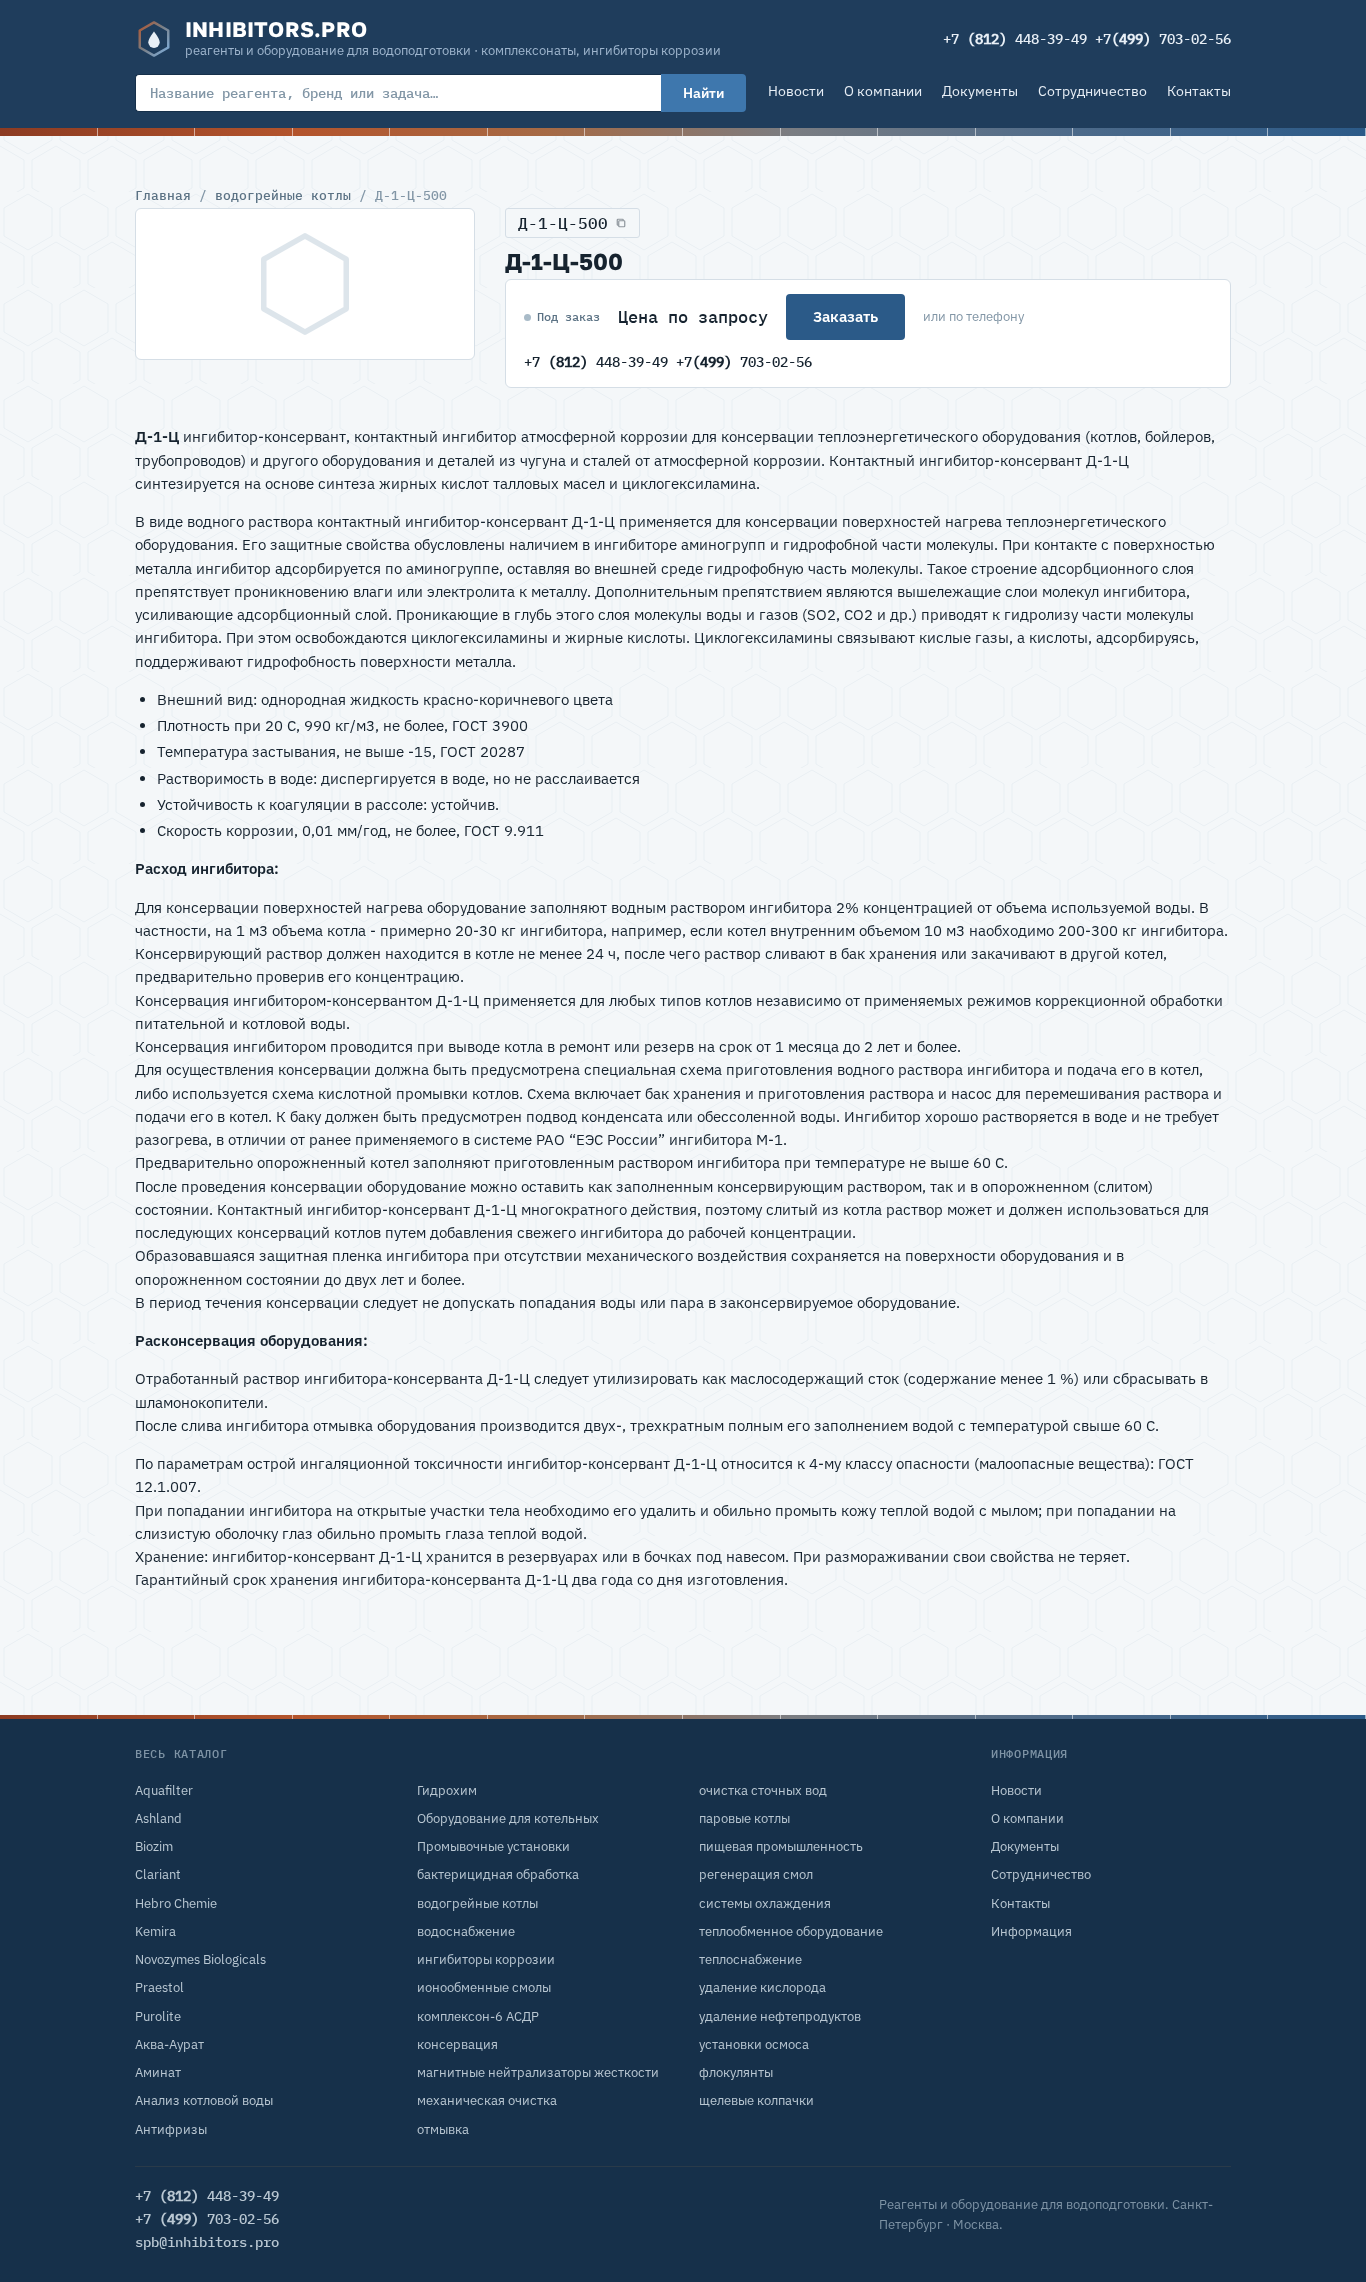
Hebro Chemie (176, 1903)
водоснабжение (466, 1931)
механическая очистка (487, 2100)
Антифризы (171, 2129)
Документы (980, 91)
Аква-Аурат (169, 2044)
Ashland (158, 1818)
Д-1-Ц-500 (563, 223)
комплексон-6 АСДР (478, 2016)
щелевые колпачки (756, 2100)
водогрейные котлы (283, 195)
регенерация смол (756, 1874)
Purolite (158, 2016)
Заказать (845, 316)
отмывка (443, 2129)
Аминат (158, 2072)
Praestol (159, 1987)
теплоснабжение (750, 1959)
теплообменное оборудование (791, 1931)
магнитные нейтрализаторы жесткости (538, 2072)
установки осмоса (754, 2044)
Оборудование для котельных (508, 1818)
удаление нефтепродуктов (780, 2016)
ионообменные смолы (484, 1987)
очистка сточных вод (763, 1790)
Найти (703, 93)
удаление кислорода (762, 1987)
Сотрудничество (1092, 91)
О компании (883, 91)
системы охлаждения (765, 1903)
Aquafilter (164, 1790)
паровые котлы (744, 1818)
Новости (796, 91)
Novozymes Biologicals (200, 1959)
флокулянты (736, 2072)
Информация (1031, 1931)
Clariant (158, 1874)
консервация (457, 2044)
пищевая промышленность (781, 1846)
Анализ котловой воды (204, 2100)
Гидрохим (447, 1790)
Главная (163, 195)
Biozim (154, 1846)
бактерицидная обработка (498, 1874)
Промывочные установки (493, 1846)
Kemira (155, 1931)
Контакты (1199, 91)
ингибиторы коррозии (486, 1959)
